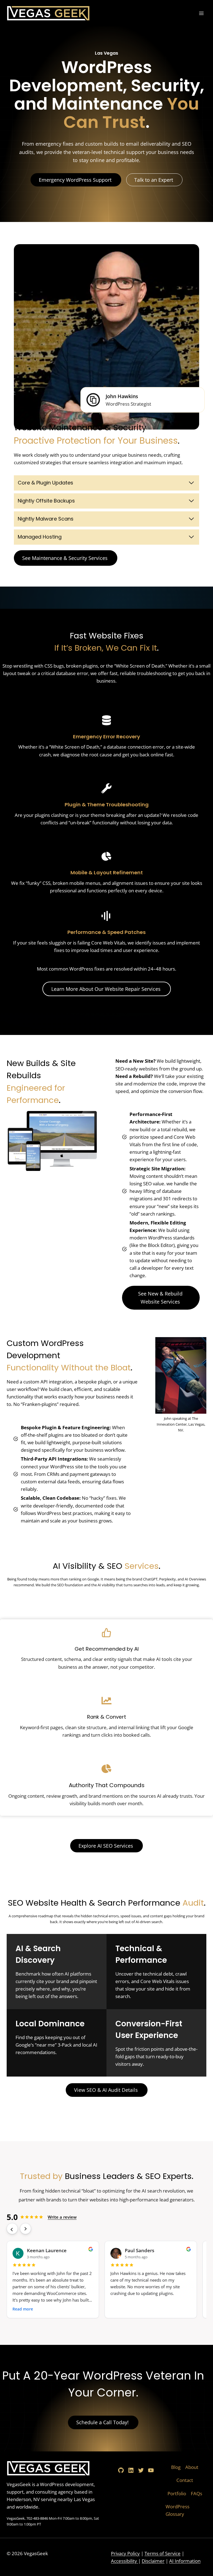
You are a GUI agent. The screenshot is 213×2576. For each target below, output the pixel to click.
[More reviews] (26, 2229)
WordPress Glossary (177, 2510)
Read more (23, 2309)
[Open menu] (201, 13)
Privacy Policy (125, 2553)
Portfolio (177, 2493)
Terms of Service (163, 2553)
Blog (176, 2467)
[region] (106, 2281)
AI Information (185, 2561)
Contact (185, 2480)
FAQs (196, 2493)
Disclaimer (153, 2561)
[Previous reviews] (12, 2229)
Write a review (62, 2217)
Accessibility (125, 2561)
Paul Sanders (140, 2250)
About (192, 2467)
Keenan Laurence (47, 2250)
